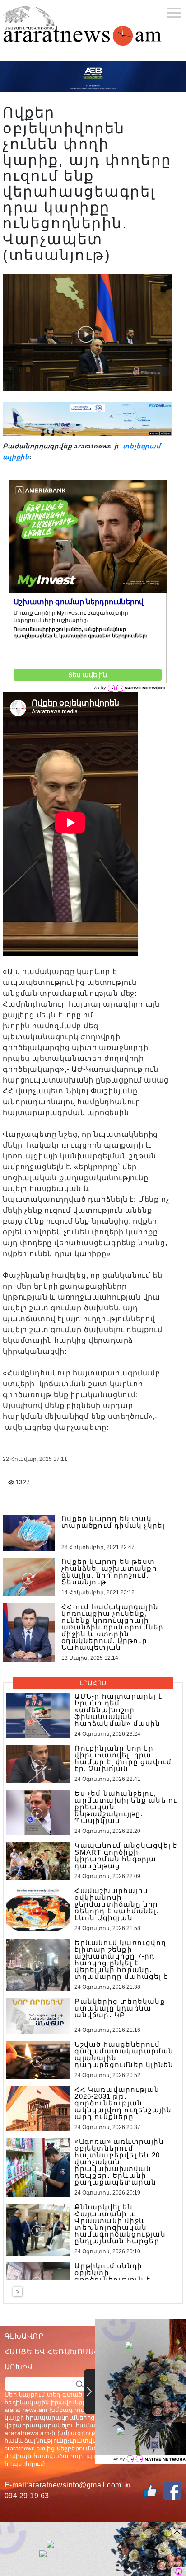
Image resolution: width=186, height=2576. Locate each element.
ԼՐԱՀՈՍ (93, 1683)
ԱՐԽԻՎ (19, 2367)
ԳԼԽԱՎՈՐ (24, 2336)
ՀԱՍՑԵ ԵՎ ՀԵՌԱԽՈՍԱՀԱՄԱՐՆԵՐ (71, 2352)
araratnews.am (27, 2433)
